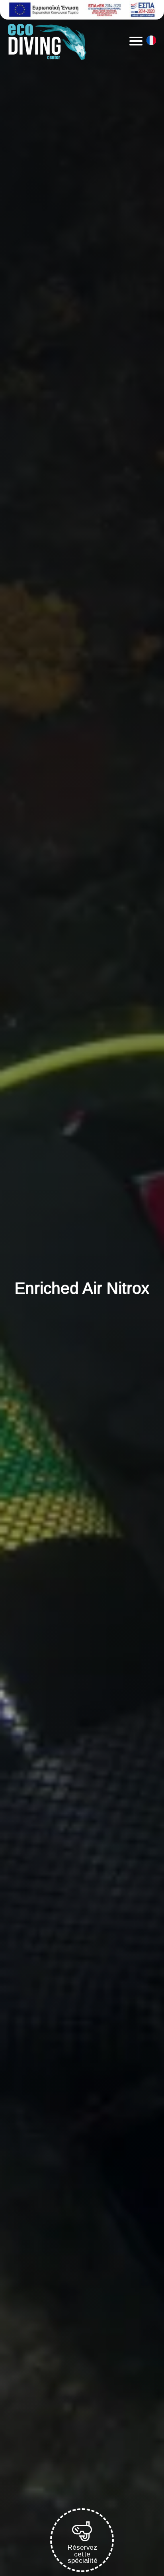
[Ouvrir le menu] (136, 41)
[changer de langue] (151, 42)
